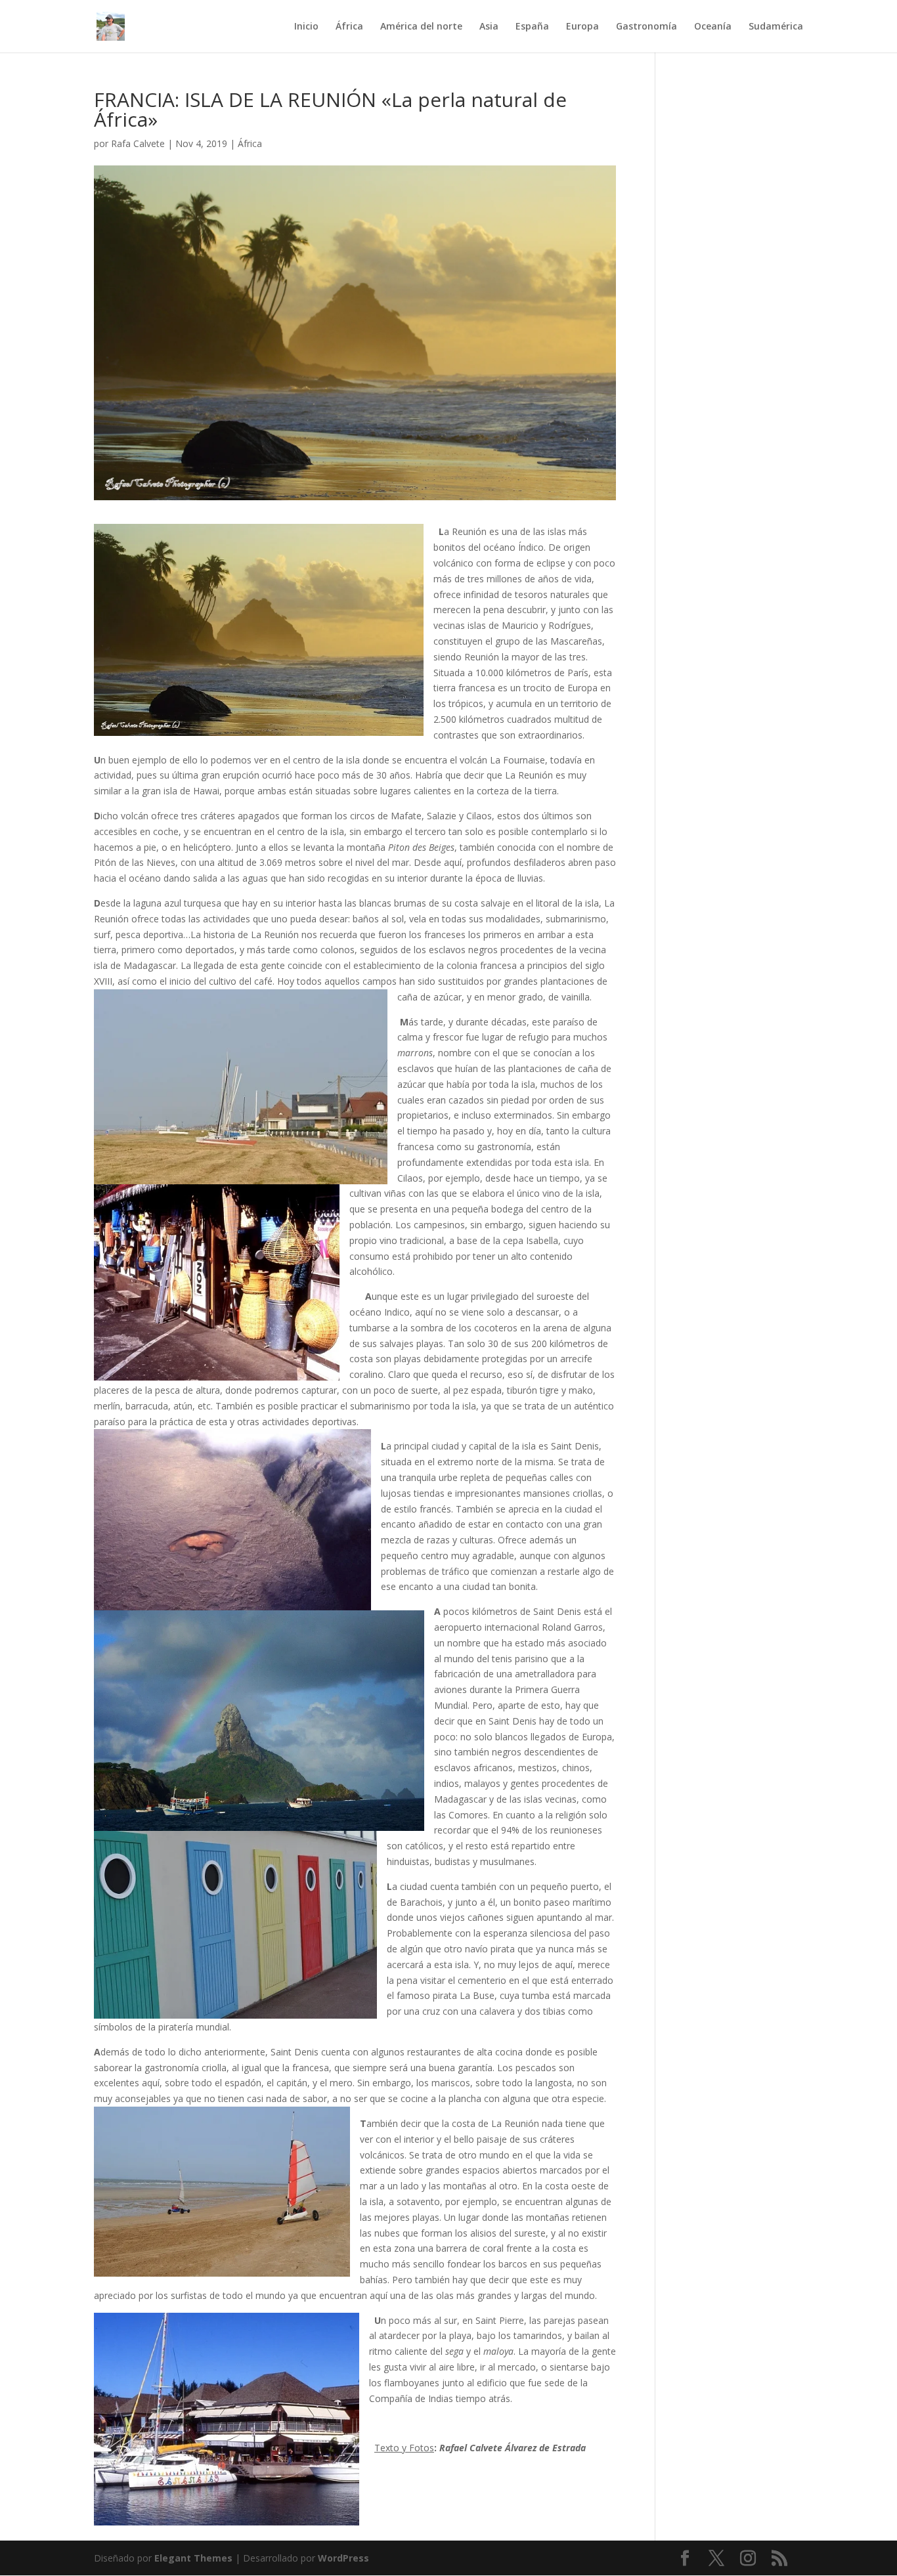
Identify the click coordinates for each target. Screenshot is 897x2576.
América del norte (421, 27)
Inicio (306, 27)
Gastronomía (646, 27)
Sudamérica (776, 27)
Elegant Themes (193, 2558)
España (532, 27)
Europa (582, 27)
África (349, 27)
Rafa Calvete (138, 143)
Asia (489, 27)
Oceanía (713, 27)
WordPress (343, 2558)
